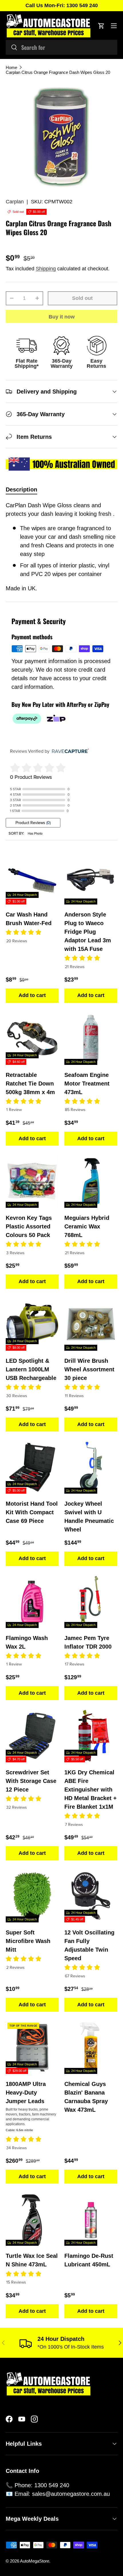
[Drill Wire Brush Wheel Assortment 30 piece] (91, 1324)
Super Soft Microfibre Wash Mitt (28, 1941)
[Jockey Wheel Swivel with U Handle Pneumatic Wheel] (91, 1467)
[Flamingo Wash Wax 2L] (32, 1601)
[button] (101, 26)
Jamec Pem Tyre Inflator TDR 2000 (88, 1642)
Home (11, 67)
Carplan (15, 202)
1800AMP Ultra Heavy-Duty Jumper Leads (26, 2093)
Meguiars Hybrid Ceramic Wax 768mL (87, 1226)
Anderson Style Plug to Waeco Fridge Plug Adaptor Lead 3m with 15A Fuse (88, 932)
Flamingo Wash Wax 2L (27, 1642)
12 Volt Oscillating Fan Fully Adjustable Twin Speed (89, 1945)
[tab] (21, 490)
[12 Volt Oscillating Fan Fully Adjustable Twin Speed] (91, 1896)
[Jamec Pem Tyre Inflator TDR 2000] (91, 1601)
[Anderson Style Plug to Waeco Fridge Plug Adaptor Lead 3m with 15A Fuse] (91, 878)
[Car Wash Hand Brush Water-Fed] (32, 878)
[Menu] (114, 26)
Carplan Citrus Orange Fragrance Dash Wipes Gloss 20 (58, 72)
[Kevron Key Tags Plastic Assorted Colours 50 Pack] (32, 1181)
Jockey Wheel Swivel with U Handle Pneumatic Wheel (89, 1517)
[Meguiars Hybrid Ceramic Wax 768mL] (91, 1181)
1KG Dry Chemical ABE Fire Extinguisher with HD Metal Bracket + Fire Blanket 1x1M (91, 1790)
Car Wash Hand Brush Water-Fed (29, 919)
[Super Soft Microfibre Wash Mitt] (32, 1896)
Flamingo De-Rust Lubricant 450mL (89, 2260)
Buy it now (62, 317)
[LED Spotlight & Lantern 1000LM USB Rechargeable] (32, 1324)
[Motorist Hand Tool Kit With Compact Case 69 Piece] (32, 1467)
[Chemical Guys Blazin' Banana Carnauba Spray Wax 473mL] (91, 2047)
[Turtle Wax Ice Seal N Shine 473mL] (32, 2219)
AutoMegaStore (35, 2561)
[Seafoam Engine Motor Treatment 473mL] (91, 1038)
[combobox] (61, 47)
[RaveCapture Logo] (69, 751)
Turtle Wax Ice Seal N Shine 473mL (32, 2260)
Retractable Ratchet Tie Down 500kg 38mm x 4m (30, 1084)
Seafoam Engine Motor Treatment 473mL (87, 1084)
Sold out (82, 298)
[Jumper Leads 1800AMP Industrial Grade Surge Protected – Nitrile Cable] (32, 2047)
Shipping (46, 269)
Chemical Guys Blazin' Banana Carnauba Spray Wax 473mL (86, 2097)
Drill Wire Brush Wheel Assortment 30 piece (89, 1369)
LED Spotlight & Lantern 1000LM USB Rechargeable (31, 1369)
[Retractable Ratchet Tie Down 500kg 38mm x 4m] (32, 1038)
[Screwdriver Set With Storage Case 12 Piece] (32, 1736)
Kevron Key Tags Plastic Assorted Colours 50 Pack (29, 1226)
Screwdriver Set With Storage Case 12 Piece (31, 1781)
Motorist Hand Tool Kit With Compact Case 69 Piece (32, 1512)
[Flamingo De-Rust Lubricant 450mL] (91, 2219)
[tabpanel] (61, 547)
